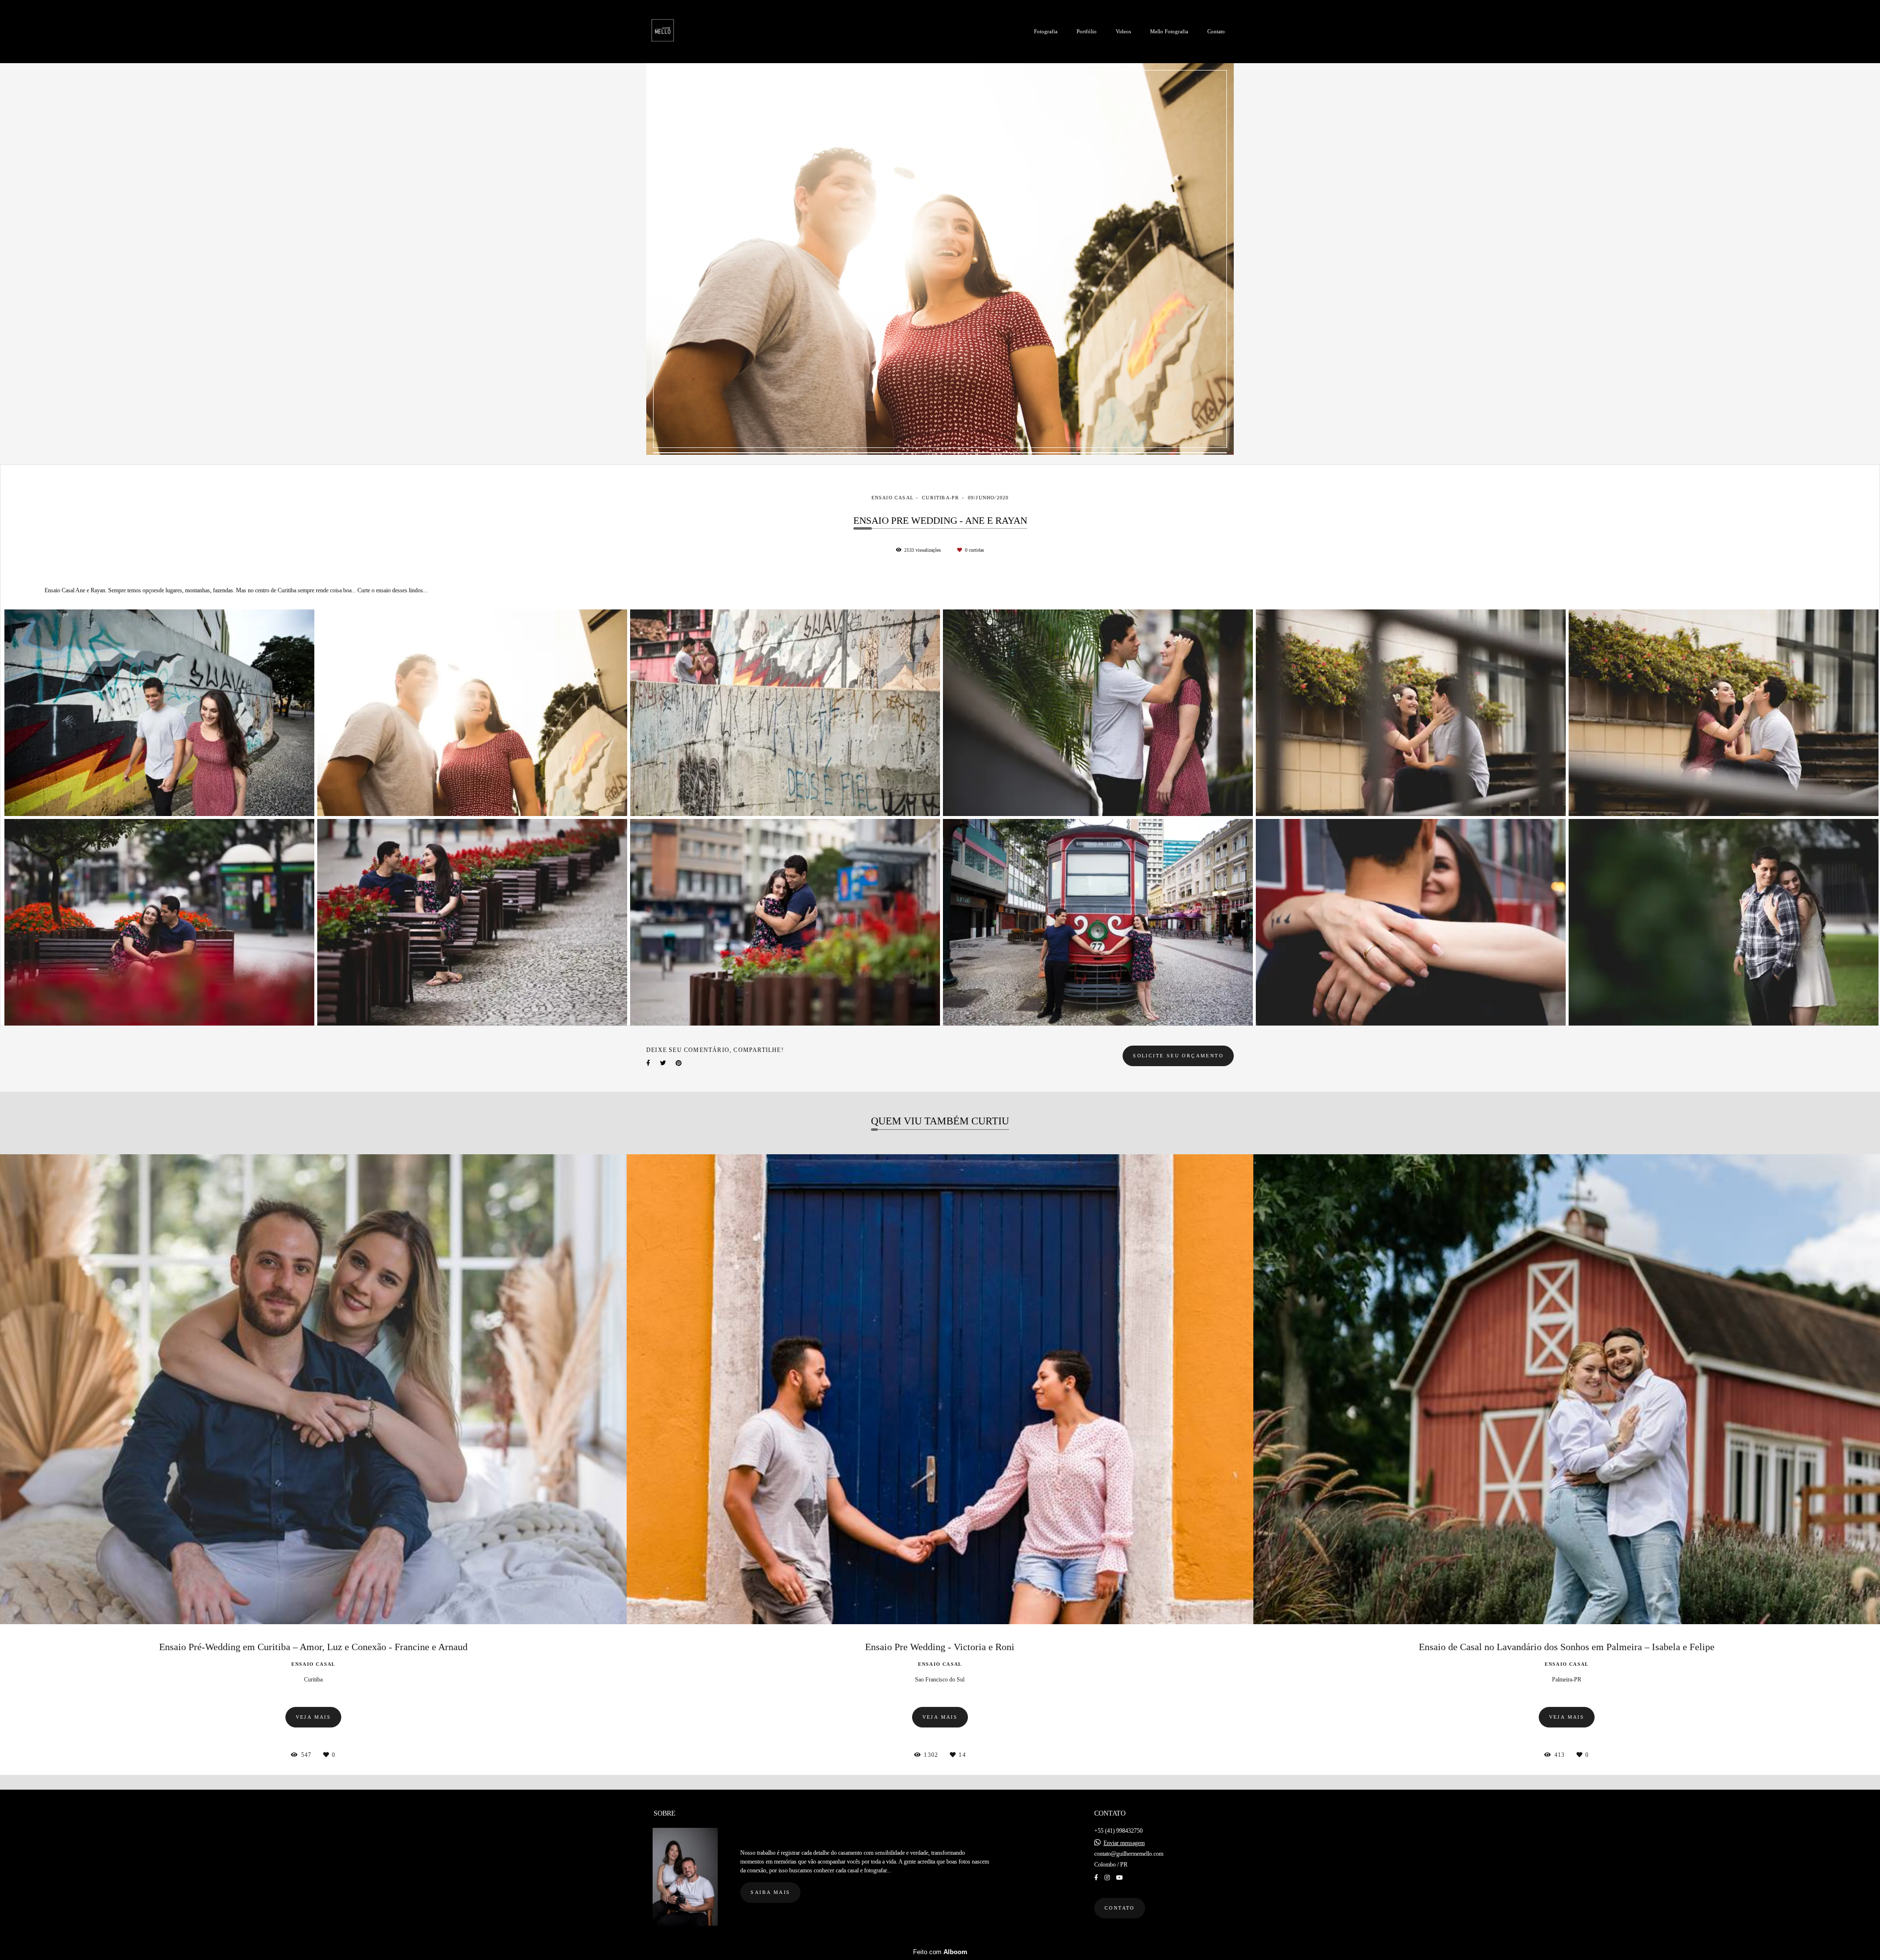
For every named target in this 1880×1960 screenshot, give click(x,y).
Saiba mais (770, 1892)
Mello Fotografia (1169, 31)
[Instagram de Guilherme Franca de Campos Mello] (1107, 1878)
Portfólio (1087, 31)
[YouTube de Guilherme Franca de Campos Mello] (1120, 1878)
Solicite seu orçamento (1178, 1056)
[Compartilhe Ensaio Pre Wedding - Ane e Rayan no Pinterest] (679, 1063)
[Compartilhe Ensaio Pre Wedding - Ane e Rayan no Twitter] (663, 1063)
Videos (1123, 31)
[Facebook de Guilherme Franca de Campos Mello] (1096, 1878)
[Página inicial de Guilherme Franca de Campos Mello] (679, 32)
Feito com (940, 1952)
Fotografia (1046, 31)
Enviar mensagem (1124, 1843)
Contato (1216, 31)
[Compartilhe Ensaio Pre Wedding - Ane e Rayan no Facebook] (648, 1063)
